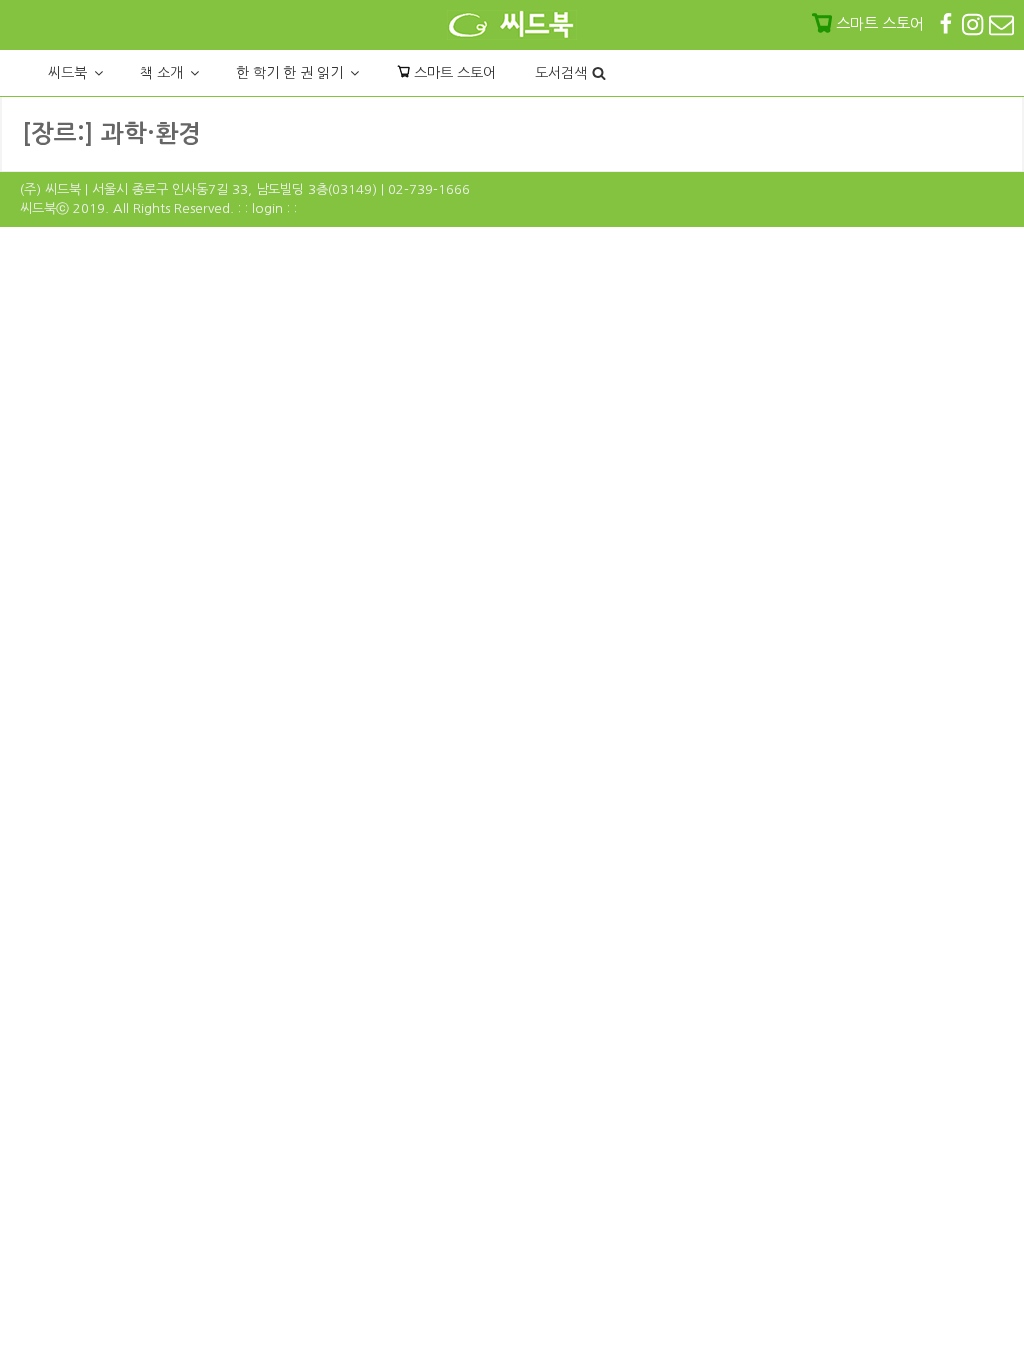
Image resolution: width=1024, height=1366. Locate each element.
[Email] (1001, 23)
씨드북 (67, 73)
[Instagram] (974, 23)
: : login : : (267, 208)
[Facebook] (948, 23)
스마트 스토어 (453, 73)
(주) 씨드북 (50, 189)
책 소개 (161, 73)
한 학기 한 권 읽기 (289, 73)
